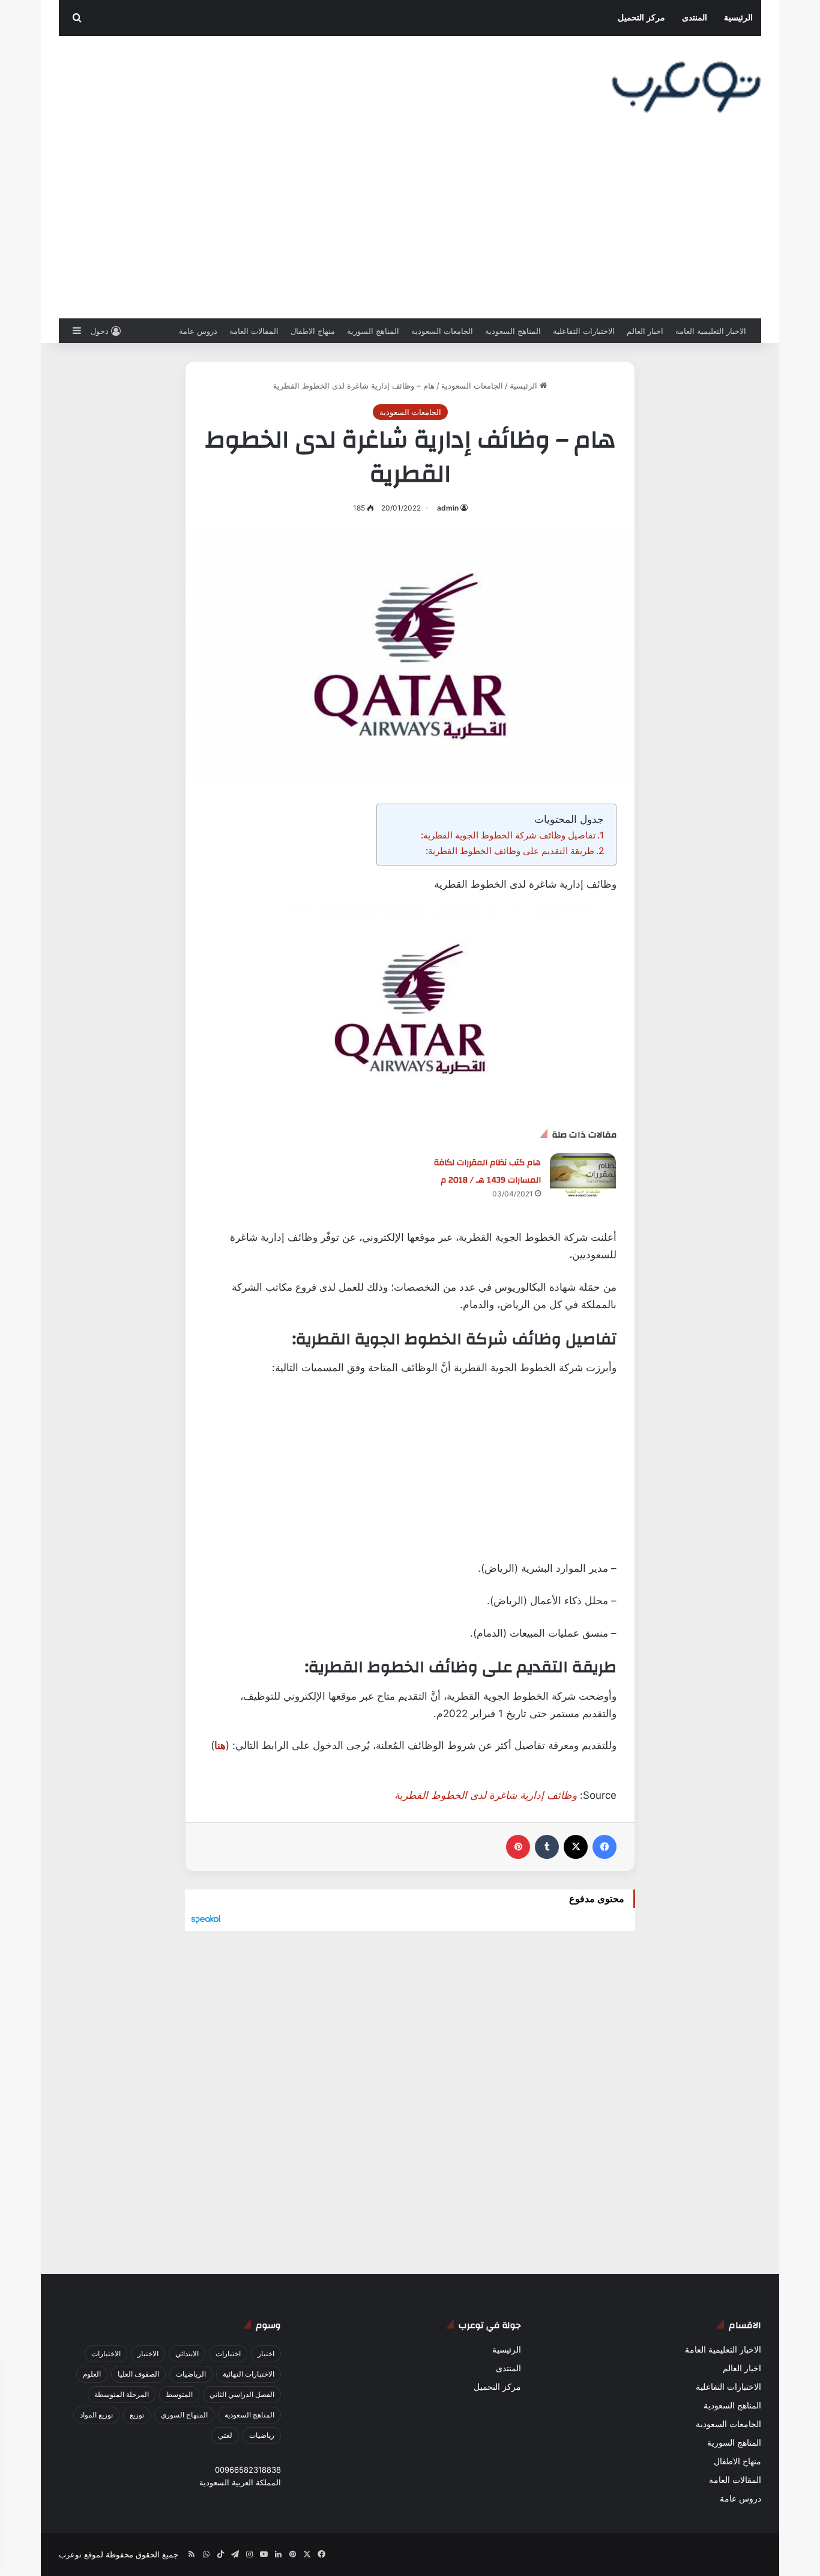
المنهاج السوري (184, 2415)
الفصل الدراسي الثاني (242, 2394)
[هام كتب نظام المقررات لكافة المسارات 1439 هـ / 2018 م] (583, 1176)
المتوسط (179, 2394)
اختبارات (228, 2353)
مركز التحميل (641, 18)
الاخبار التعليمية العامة (711, 331)
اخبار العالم (645, 331)
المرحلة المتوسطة (122, 2394)
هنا (220, 1745)
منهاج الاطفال (313, 331)
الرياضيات (191, 2374)
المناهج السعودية (513, 331)
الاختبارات (106, 2353)
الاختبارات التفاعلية (584, 331)
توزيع (137, 2415)
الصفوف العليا (138, 2374)
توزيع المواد (96, 2415)
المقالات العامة (254, 331)
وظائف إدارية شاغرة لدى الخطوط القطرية (486, 1795)
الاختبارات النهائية (249, 2374)
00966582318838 (248, 2470)
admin (448, 508)
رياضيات (262, 2435)
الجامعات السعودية (442, 331)
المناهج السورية (373, 331)
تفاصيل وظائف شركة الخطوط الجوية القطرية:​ (508, 835)
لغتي (225, 2435)
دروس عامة (198, 331)
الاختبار (148, 2353)
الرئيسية (738, 18)
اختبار (266, 2353)
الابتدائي (187, 2353)
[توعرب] (686, 87)
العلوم (92, 2374)
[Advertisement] (410, 228)
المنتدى (695, 18)
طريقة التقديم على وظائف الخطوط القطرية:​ (510, 851)
